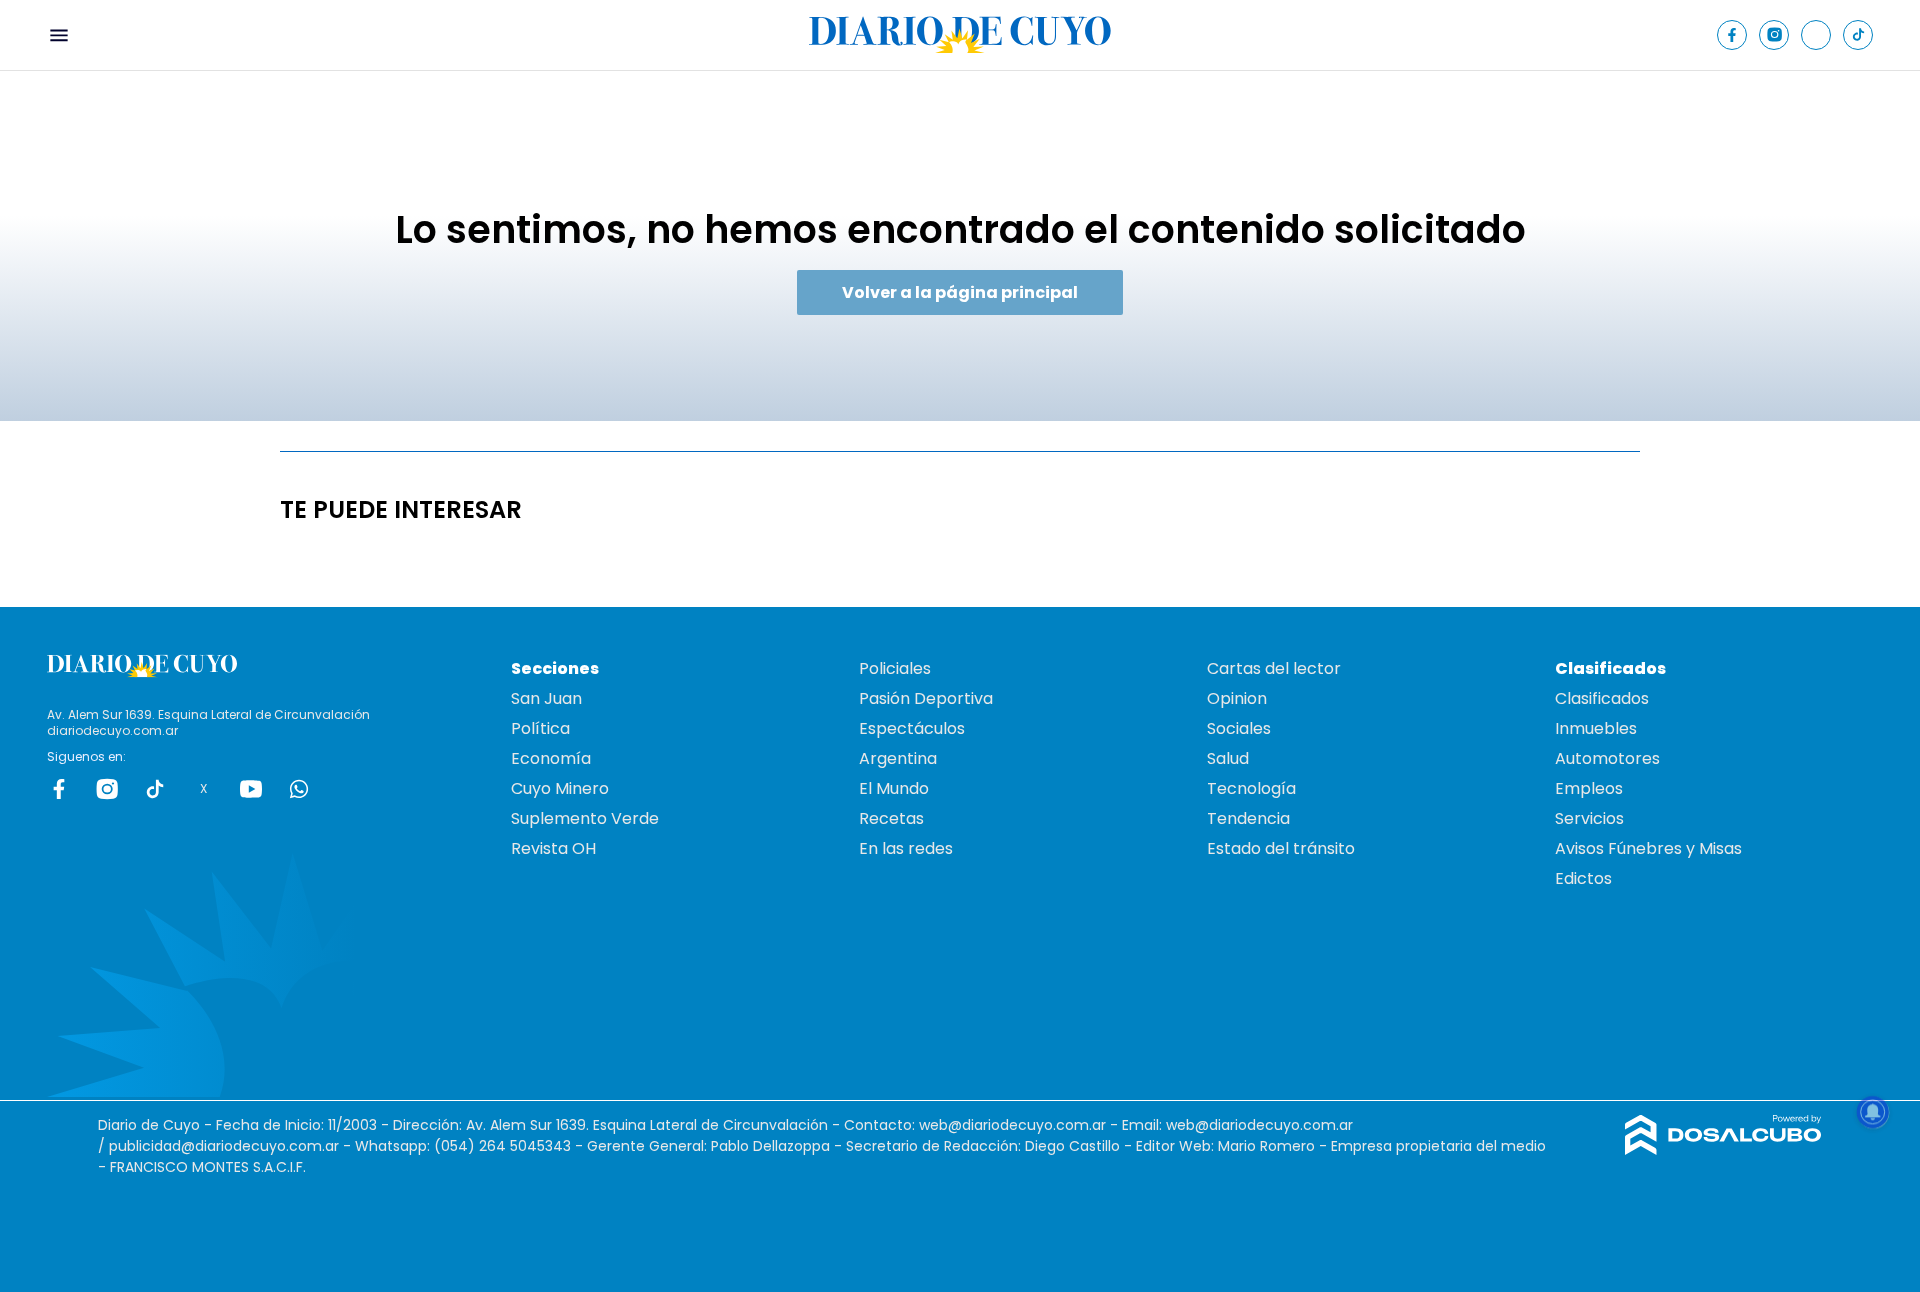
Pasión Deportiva (926, 698)
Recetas (891, 818)
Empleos (1589, 788)
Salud (1228, 758)
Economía (551, 758)
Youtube (251, 789)
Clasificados (1602, 698)
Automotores (1607, 758)
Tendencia (1248, 818)
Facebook (59, 789)
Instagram (107, 789)
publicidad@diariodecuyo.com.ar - (232, 1146)
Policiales (895, 668)
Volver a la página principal (960, 292)
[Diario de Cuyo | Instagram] (1774, 34)
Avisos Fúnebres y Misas (1648, 848)
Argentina (898, 758)
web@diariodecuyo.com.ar (1012, 1125)
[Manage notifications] (1873, 1112)
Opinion (1237, 698)
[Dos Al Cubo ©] (1723, 1149)
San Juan (546, 698)
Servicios (1589, 818)
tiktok (155, 789)
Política (540, 728)
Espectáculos (912, 728)
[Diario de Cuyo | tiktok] (1858, 34)
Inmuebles (1596, 728)
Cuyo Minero (560, 788)
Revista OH (553, 848)
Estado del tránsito (1281, 848)
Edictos (1583, 878)
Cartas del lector (1274, 668)
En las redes (906, 848)
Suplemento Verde (585, 818)
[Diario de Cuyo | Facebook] (1732, 34)
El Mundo (894, 788)
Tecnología (1251, 788)
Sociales (1239, 728)
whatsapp (299, 789)
